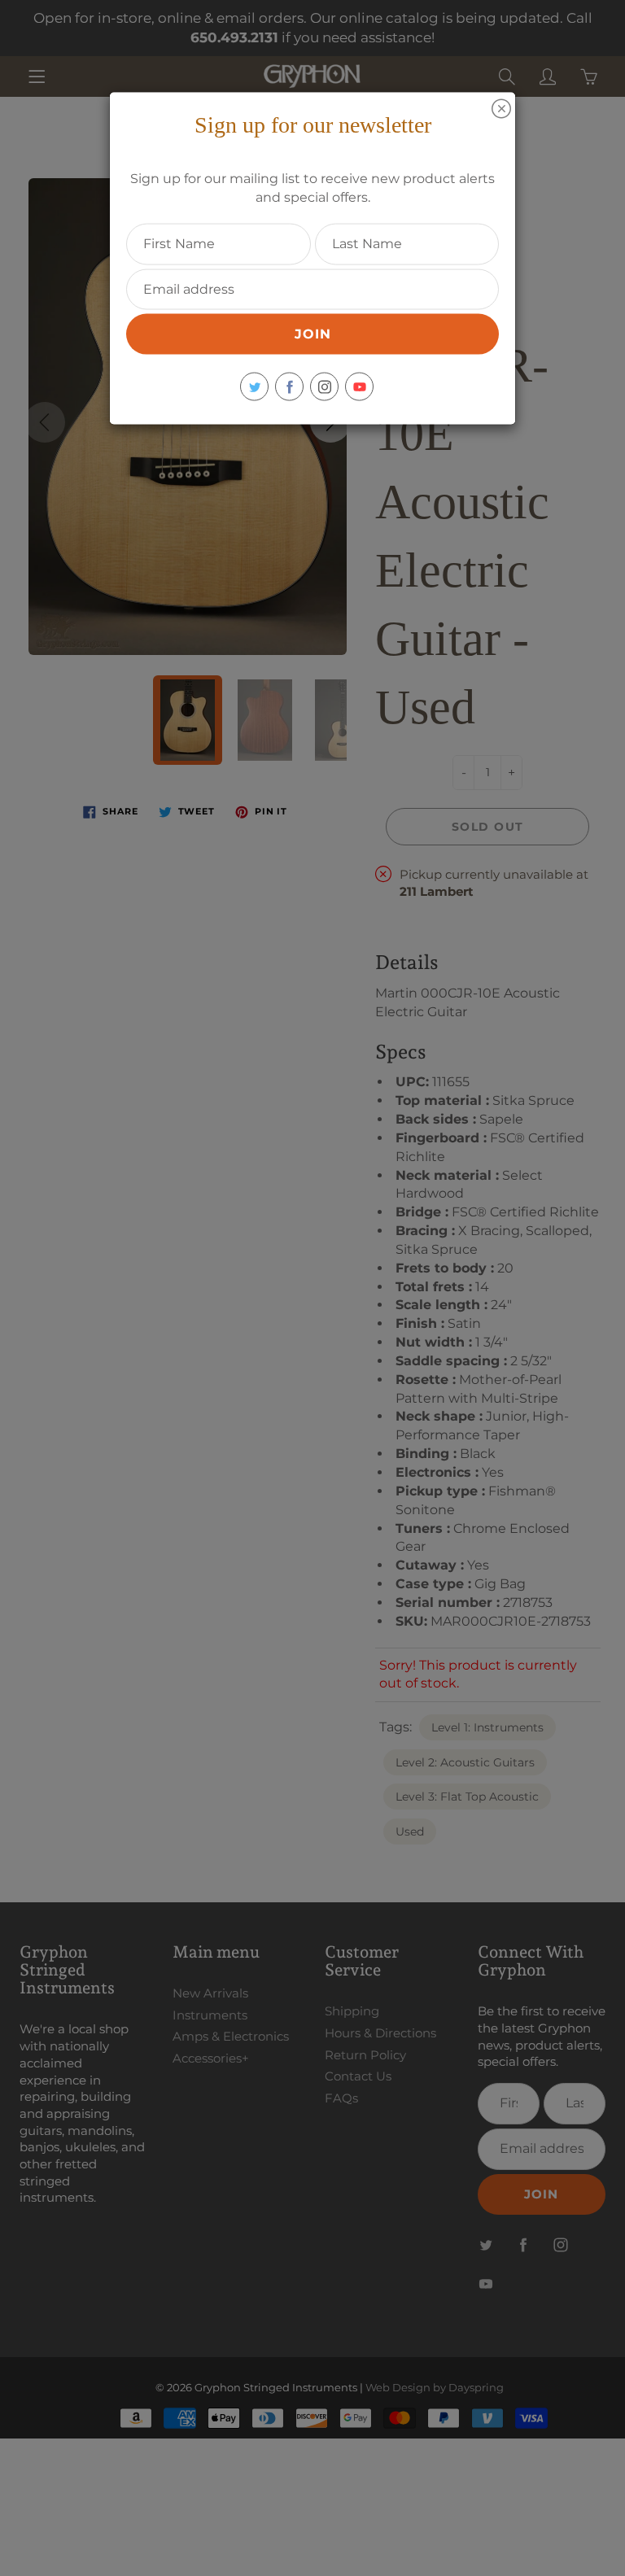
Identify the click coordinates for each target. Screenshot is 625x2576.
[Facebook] (289, 387)
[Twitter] (254, 387)
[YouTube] (359, 387)
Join (313, 334)
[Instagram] (324, 387)
